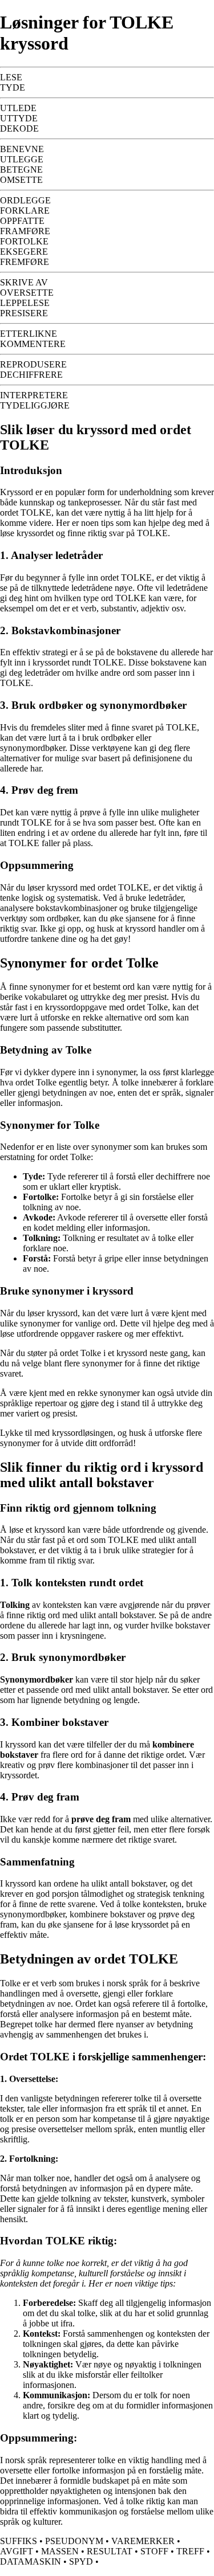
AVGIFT (17, 2551)
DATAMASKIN (31, 2561)
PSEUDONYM (74, 2541)
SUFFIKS (19, 2541)
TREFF (190, 2551)
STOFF (154, 2551)
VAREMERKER (143, 2541)
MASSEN (60, 2551)
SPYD (81, 2561)
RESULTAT (110, 2551)
